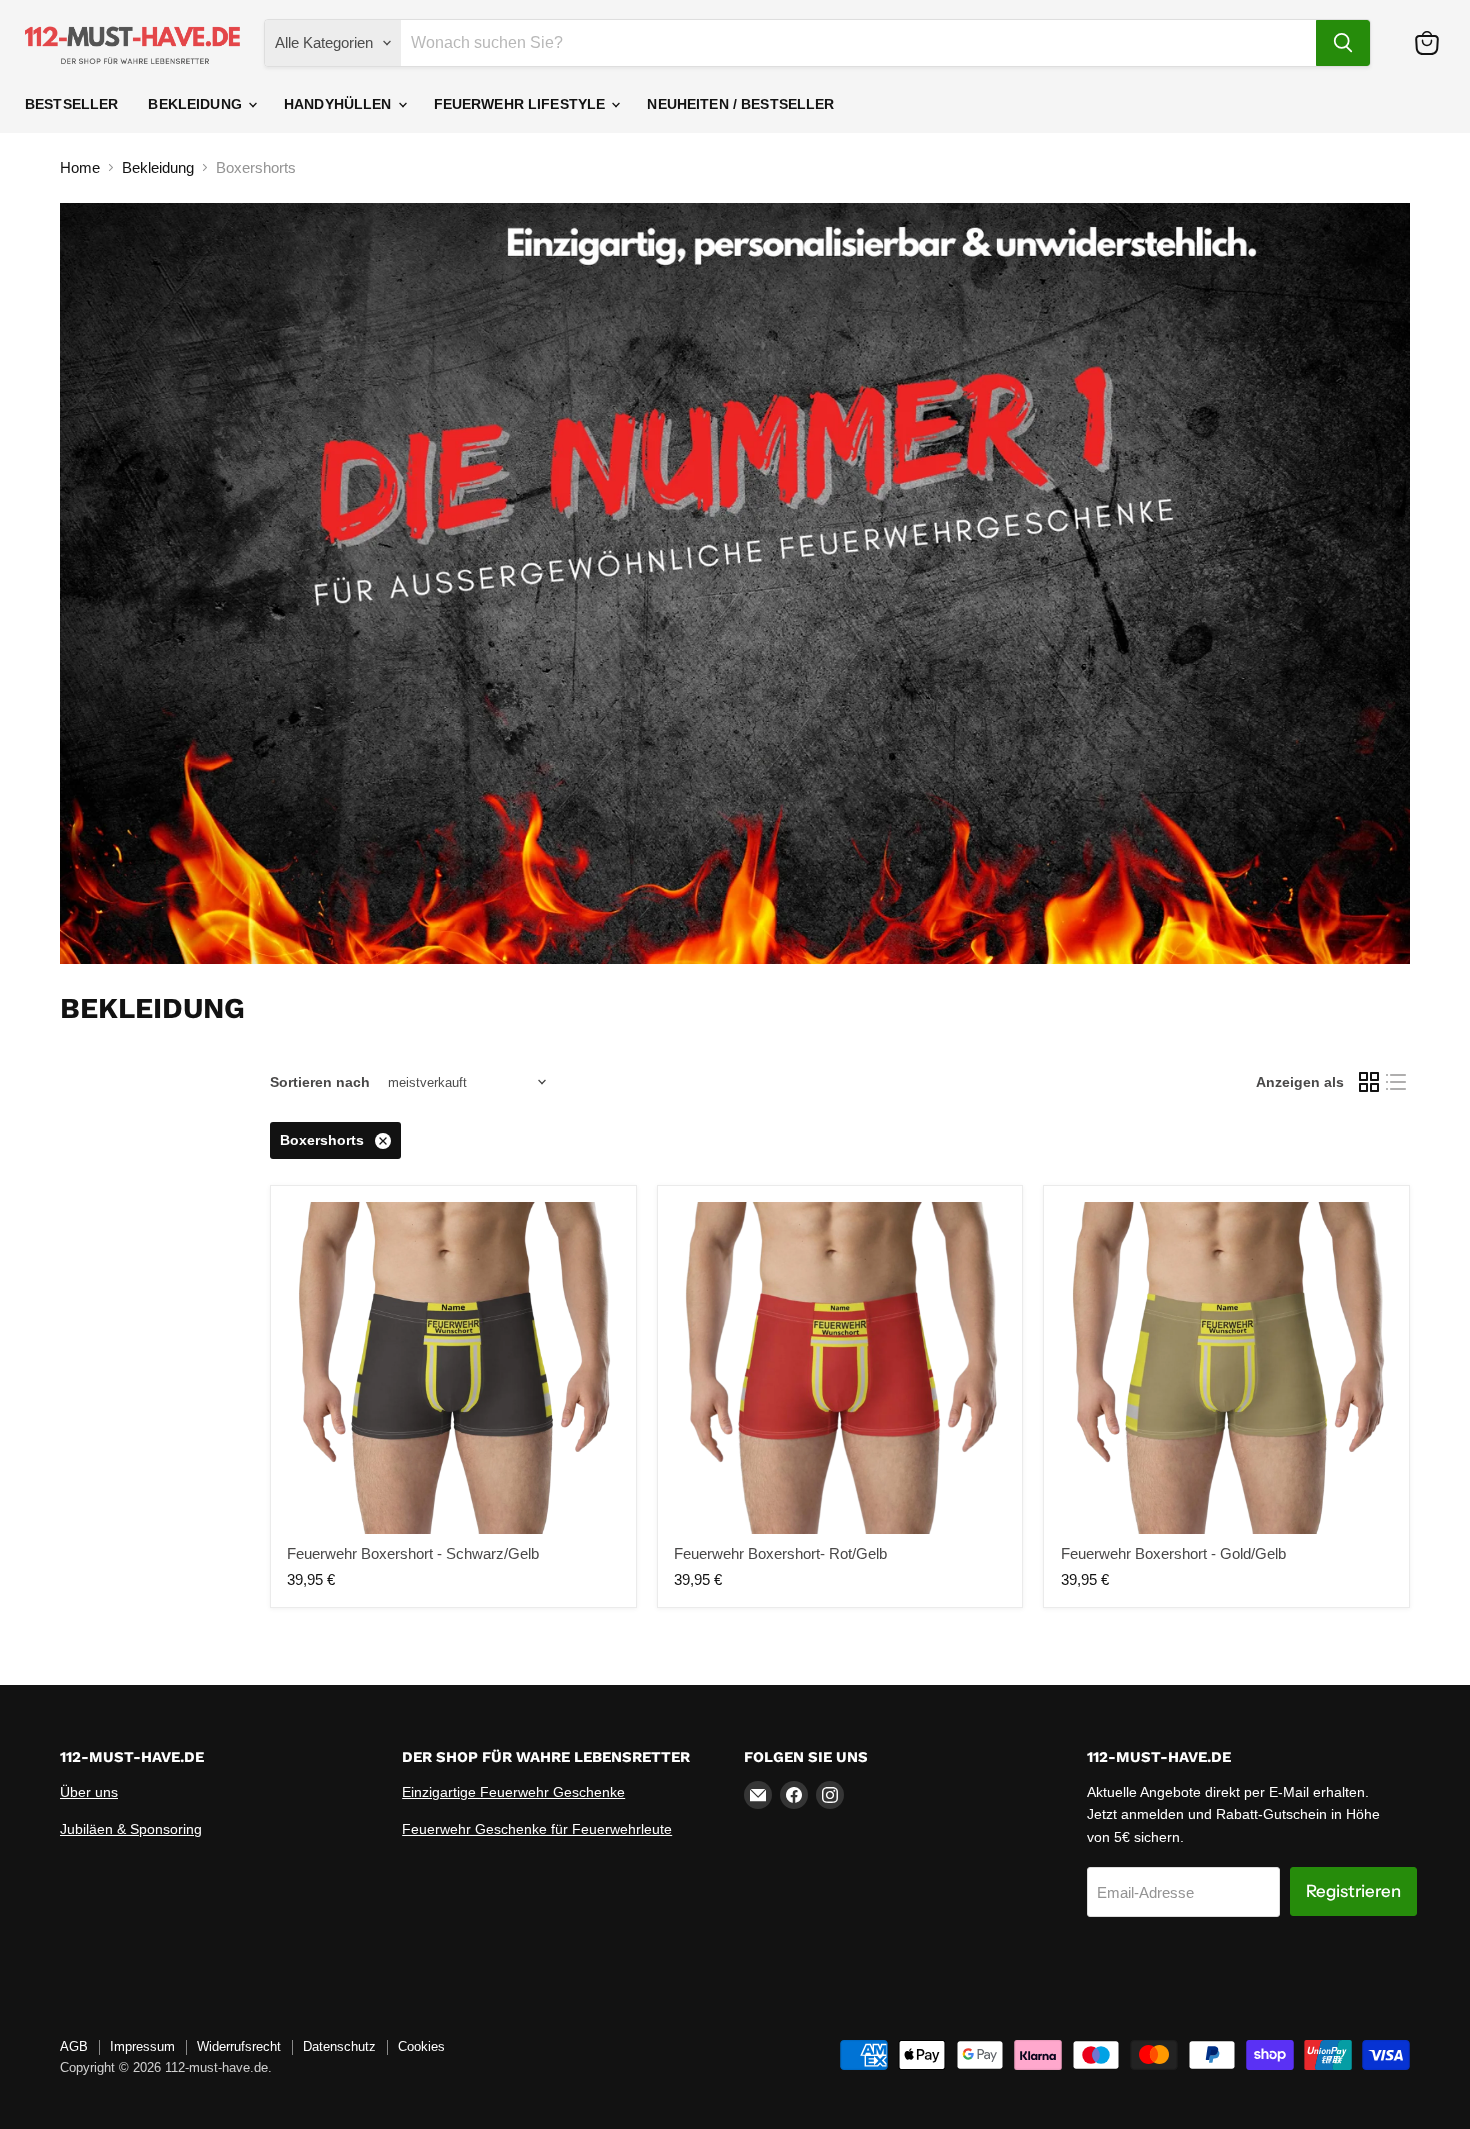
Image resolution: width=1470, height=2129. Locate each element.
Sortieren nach (320, 1082)
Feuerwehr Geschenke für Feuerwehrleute (537, 1829)
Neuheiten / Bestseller (740, 104)
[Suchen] (1343, 43)
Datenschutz (339, 2046)
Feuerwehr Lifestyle (522, 104)
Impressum (142, 2046)
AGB (74, 2046)
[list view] (1397, 1083)
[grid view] (1369, 1083)
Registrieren (1353, 1891)
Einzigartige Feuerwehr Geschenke (513, 1792)
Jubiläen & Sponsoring (131, 1829)
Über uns (89, 1792)
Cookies (421, 2046)
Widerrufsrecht (239, 2046)
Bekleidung (197, 104)
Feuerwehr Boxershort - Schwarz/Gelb (413, 1553)
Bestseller (71, 104)
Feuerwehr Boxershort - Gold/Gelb (1173, 1553)
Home (80, 167)
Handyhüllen (340, 104)
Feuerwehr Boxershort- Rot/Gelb (780, 1553)
